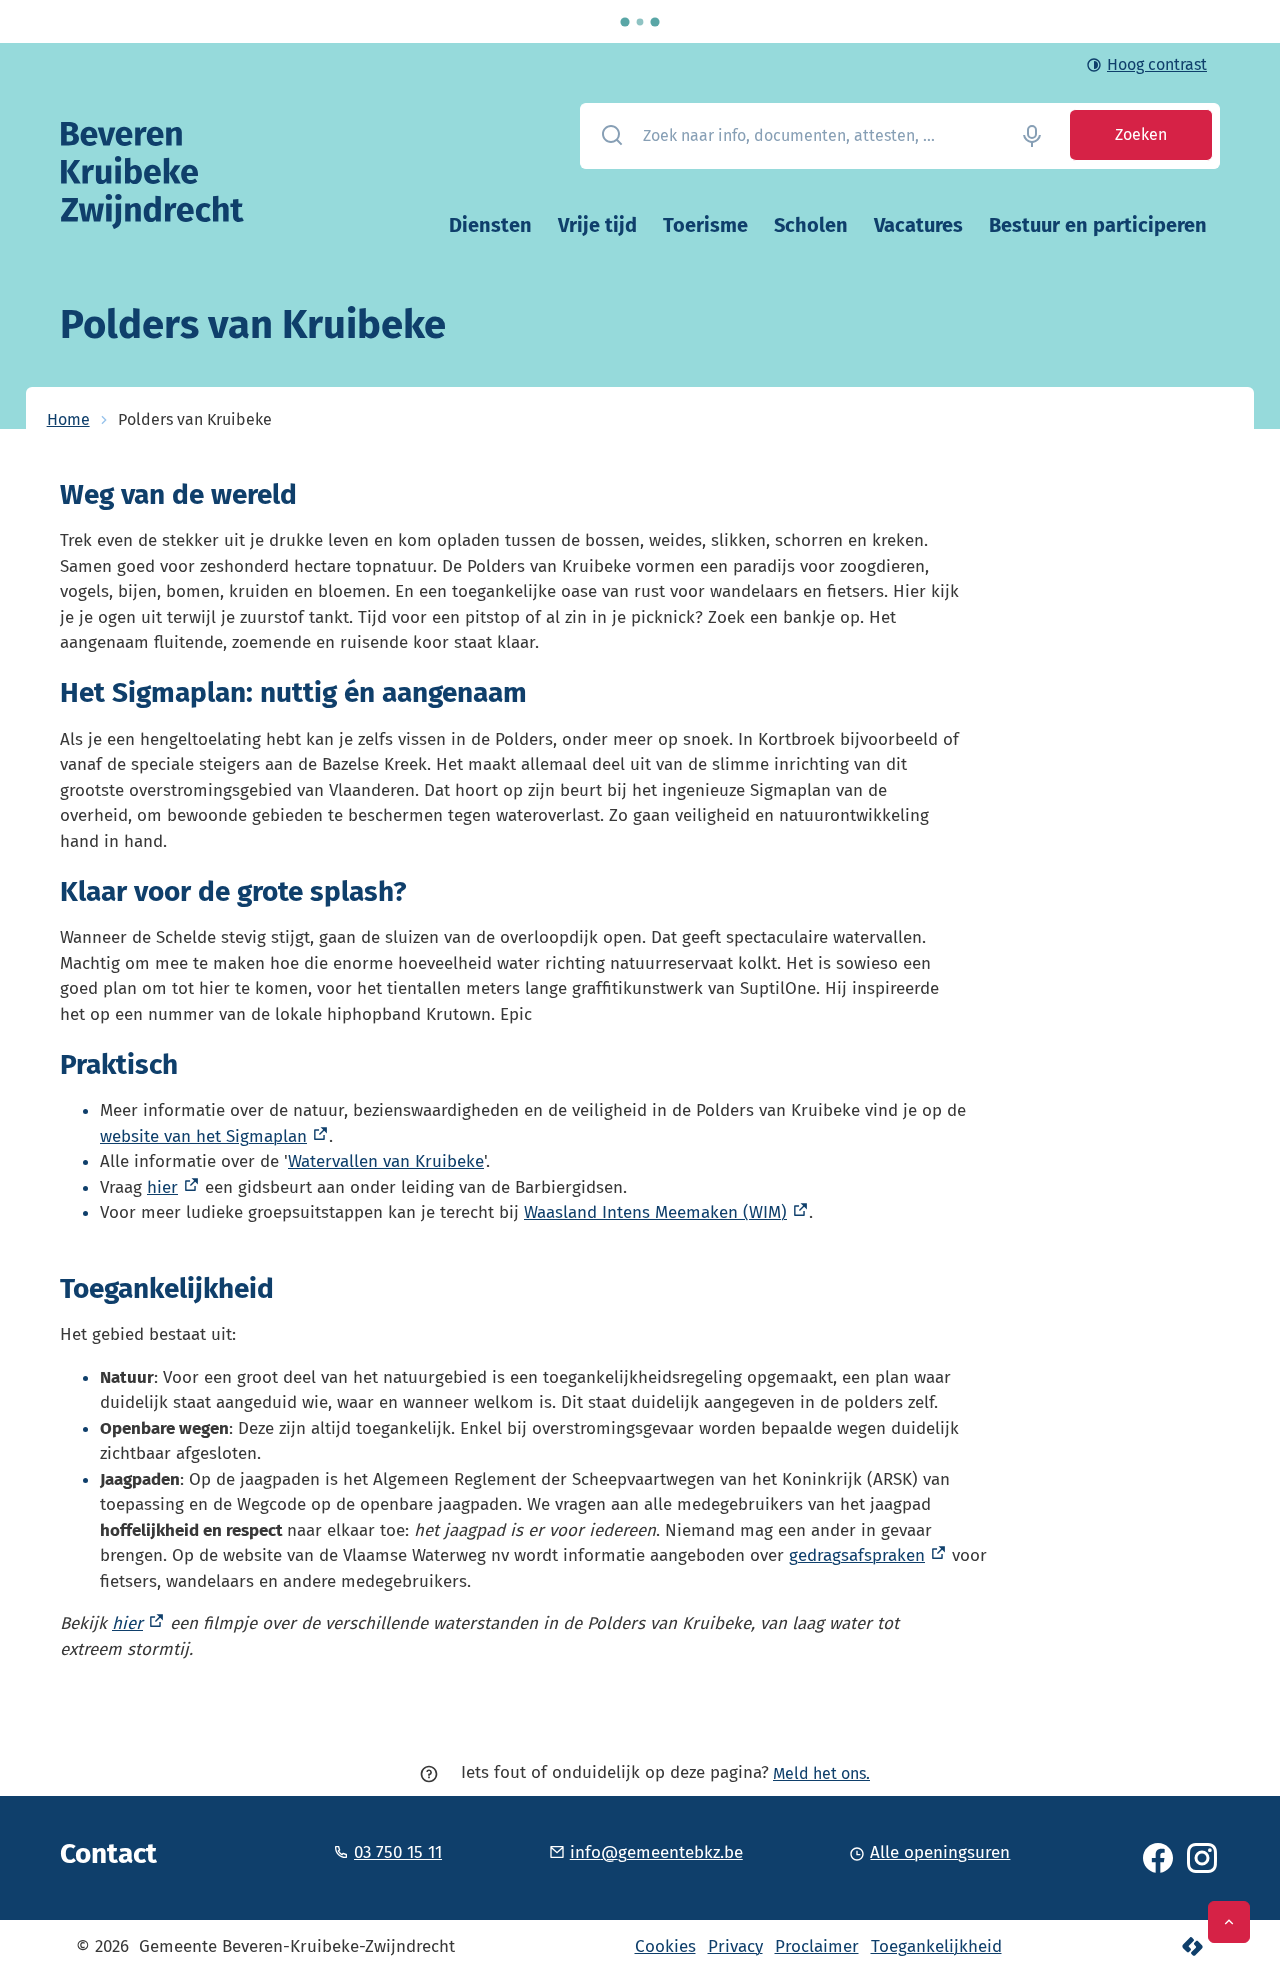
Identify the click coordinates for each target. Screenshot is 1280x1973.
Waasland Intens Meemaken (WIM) (655, 1212)
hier (162, 1187)
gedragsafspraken (857, 1555)
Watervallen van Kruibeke (386, 1161)
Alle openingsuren (940, 1852)
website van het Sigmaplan (203, 1136)
